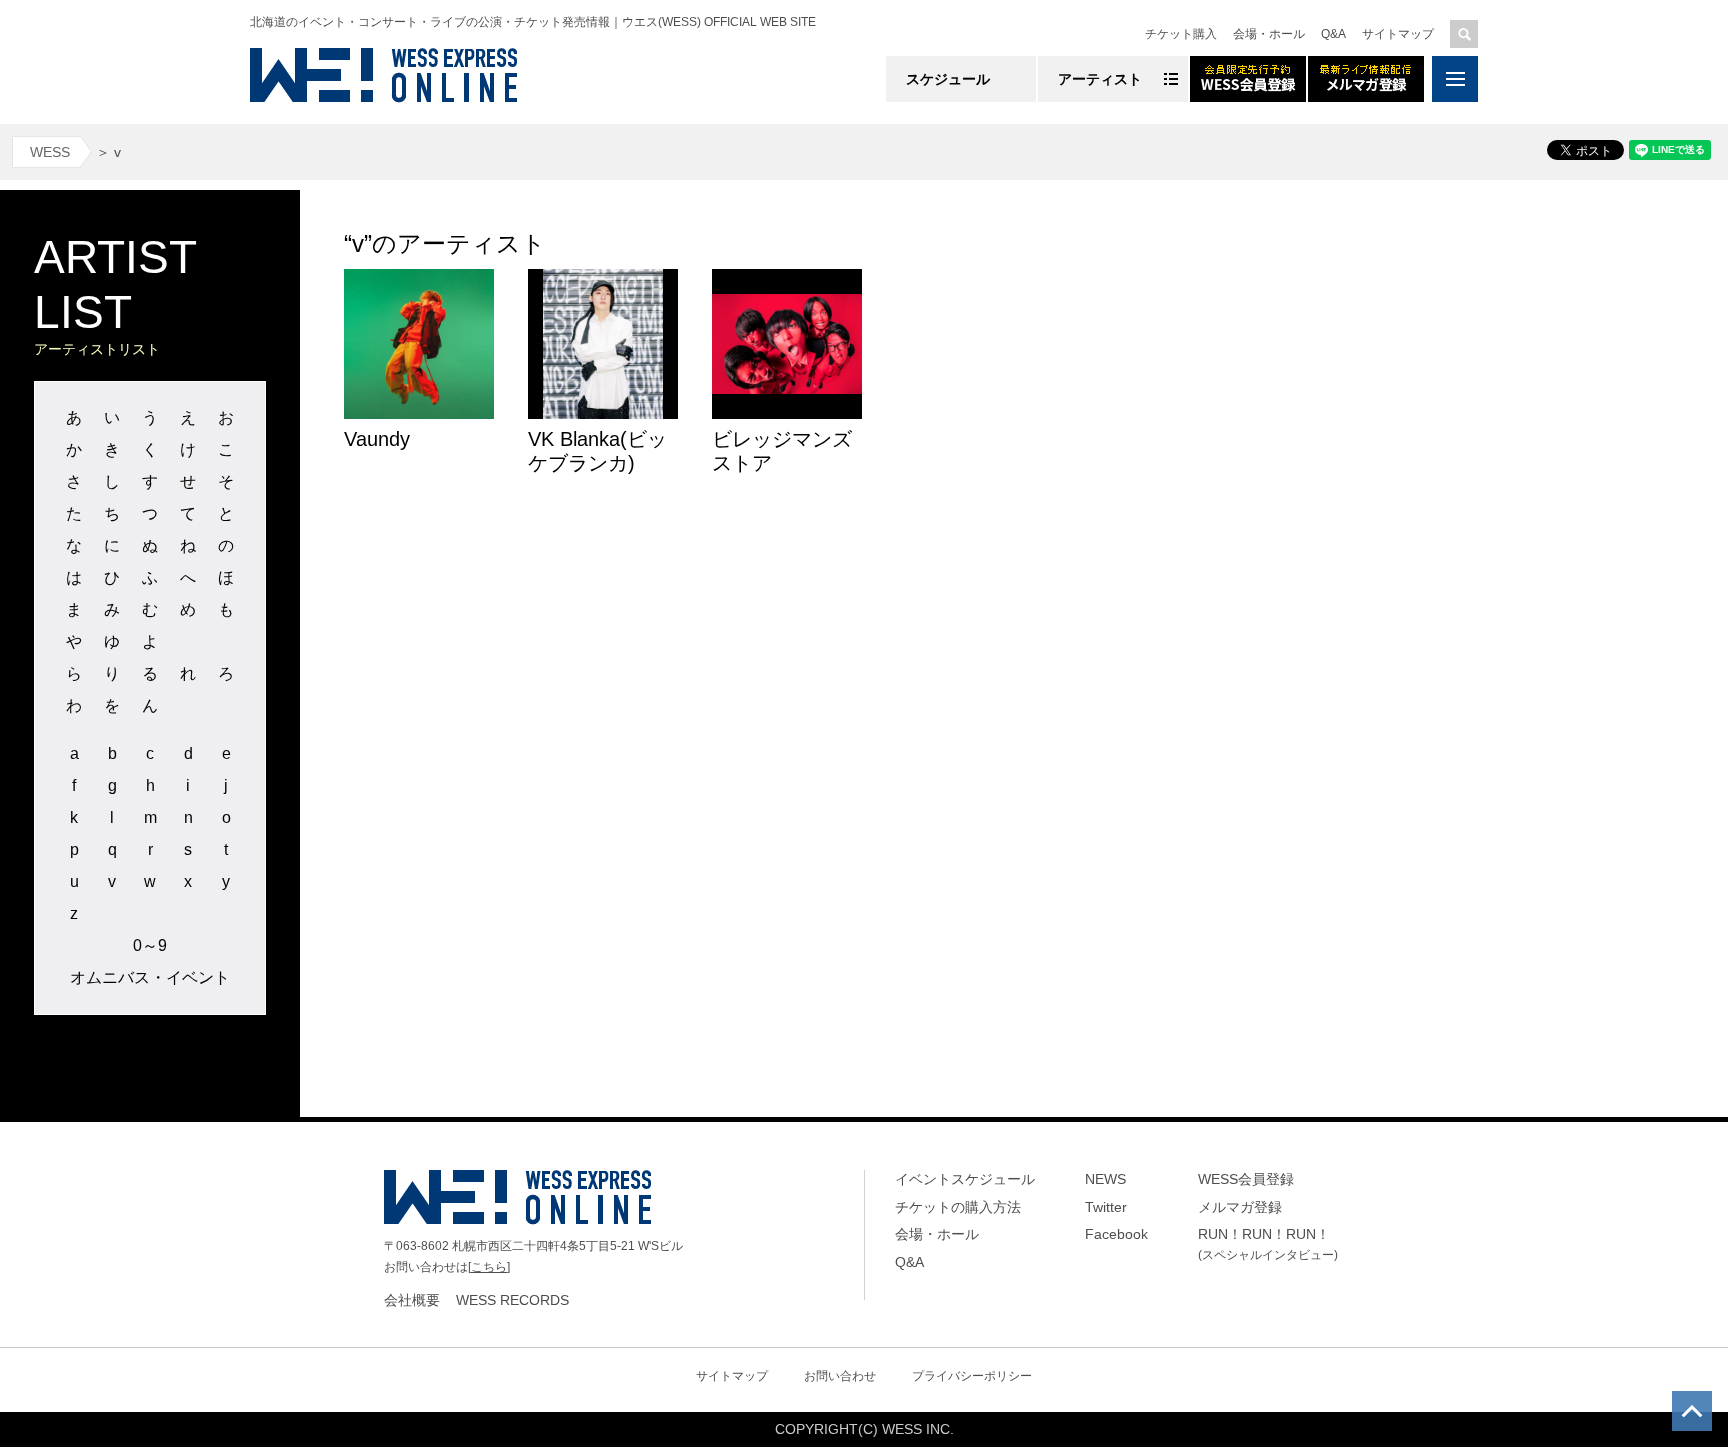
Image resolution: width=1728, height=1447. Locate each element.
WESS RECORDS (512, 1300)
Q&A (1333, 34)
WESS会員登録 (1246, 1179)
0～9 (150, 945)
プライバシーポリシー (972, 1376)
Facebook (1116, 1234)
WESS (50, 152)
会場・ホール (1269, 34)
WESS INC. (918, 1429)
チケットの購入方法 (958, 1207)
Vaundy (377, 439)
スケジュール (948, 79)
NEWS (1105, 1179)
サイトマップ (1398, 34)
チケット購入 (1181, 34)
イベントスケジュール (965, 1179)
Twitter (1106, 1207)
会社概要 (412, 1300)
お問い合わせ (840, 1376)
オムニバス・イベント (150, 977)
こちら (489, 1267)
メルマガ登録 (1240, 1207)
